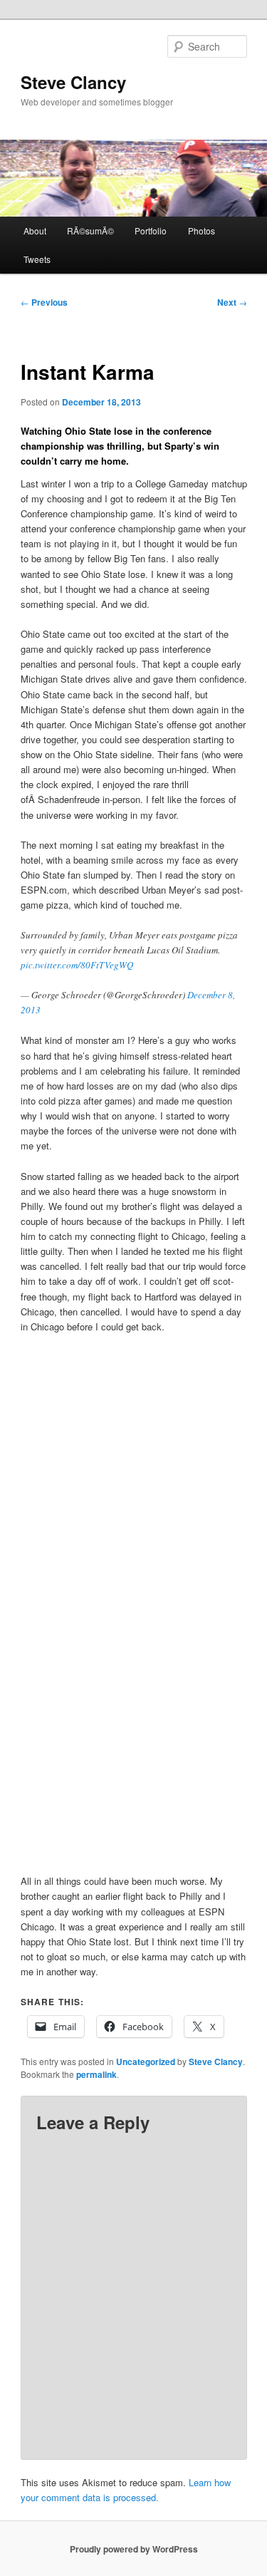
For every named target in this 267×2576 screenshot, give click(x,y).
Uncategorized (146, 2062)
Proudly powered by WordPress (134, 2549)
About (35, 231)
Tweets (37, 259)
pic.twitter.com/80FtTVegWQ (77, 965)
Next (232, 302)
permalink (96, 2074)
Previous (44, 302)
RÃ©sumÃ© (90, 231)
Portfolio (151, 231)
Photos (201, 231)
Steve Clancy (73, 82)
